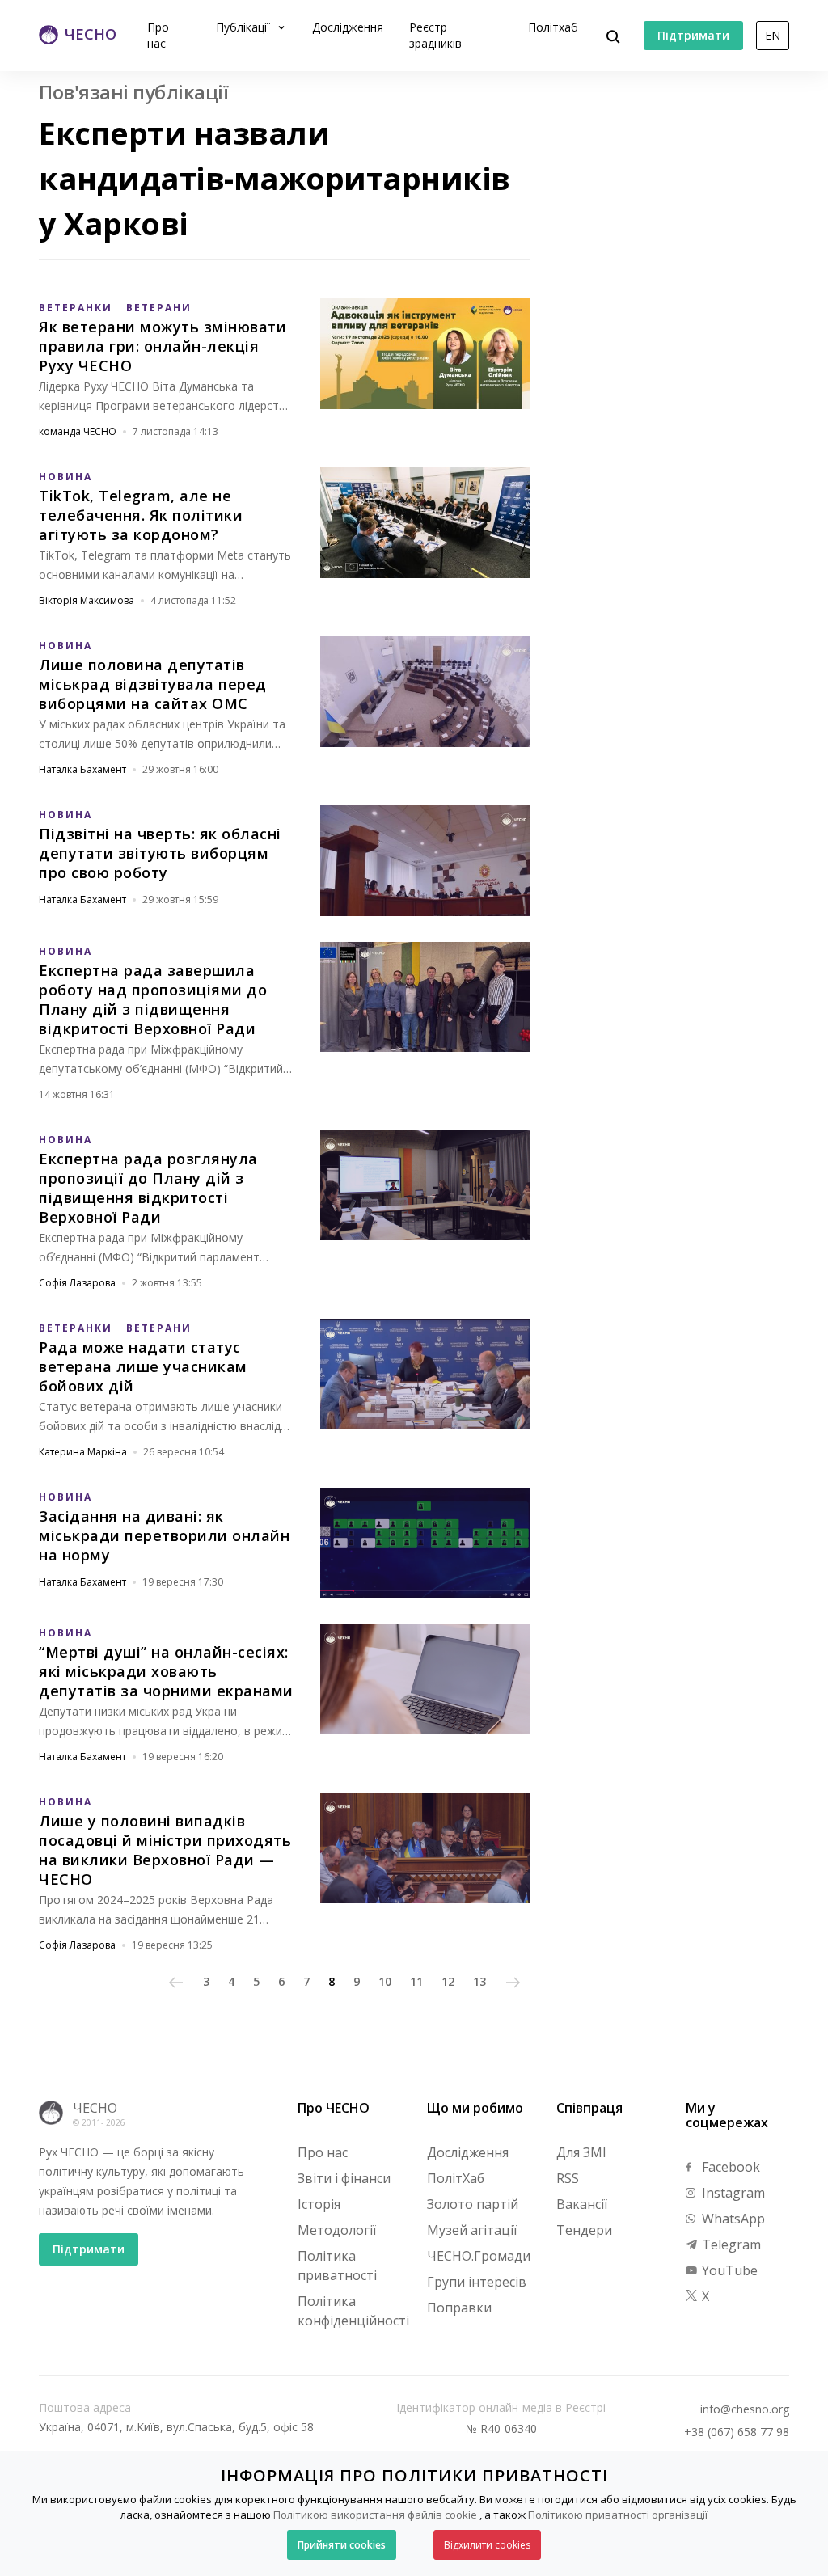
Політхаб (553, 27)
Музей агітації (472, 2230)
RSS (568, 2178)
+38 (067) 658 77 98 (737, 2432)
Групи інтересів (477, 2282)
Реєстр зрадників (435, 35)
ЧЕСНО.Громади (479, 2256)
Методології (337, 2230)
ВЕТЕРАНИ (159, 308)
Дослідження (348, 27)
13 (479, 1981)
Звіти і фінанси (344, 2178)
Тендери (584, 2230)
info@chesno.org (745, 2409)
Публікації (245, 27)
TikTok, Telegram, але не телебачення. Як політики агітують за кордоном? (141, 515)
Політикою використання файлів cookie (375, 2515)
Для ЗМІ (581, 2152)
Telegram (730, 2244)
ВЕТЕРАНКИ (76, 308)
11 (416, 1981)
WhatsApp (732, 2219)
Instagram (732, 2193)
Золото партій (473, 2204)
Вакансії (582, 2204)
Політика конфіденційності (353, 2311)
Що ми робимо (475, 2108)
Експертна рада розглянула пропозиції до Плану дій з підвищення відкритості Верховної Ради (148, 1188)
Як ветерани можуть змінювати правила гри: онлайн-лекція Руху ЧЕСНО (163, 346)
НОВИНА (65, 477)
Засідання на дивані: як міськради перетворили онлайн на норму (164, 1535)
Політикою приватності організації (618, 2515)
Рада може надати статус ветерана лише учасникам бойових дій (143, 1366)
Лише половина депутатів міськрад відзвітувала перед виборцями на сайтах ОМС (153, 684)
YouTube (728, 2270)
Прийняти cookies (342, 2545)
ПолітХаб (456, 2178)
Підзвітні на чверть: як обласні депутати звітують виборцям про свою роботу (160, 853)
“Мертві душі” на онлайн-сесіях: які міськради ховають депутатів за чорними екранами (166, 1671)
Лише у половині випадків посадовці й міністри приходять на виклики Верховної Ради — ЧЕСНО (165, 1850)
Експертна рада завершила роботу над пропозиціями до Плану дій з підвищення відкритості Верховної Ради (153, 999)
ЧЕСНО (95, 2108)
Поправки (459, 2308)
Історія (319, 2204)
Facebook (729, 2167)
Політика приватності (337, 2266)
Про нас (158, 35)
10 (385, 1981)
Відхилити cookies (487, 2545)
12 (448, 1981)
